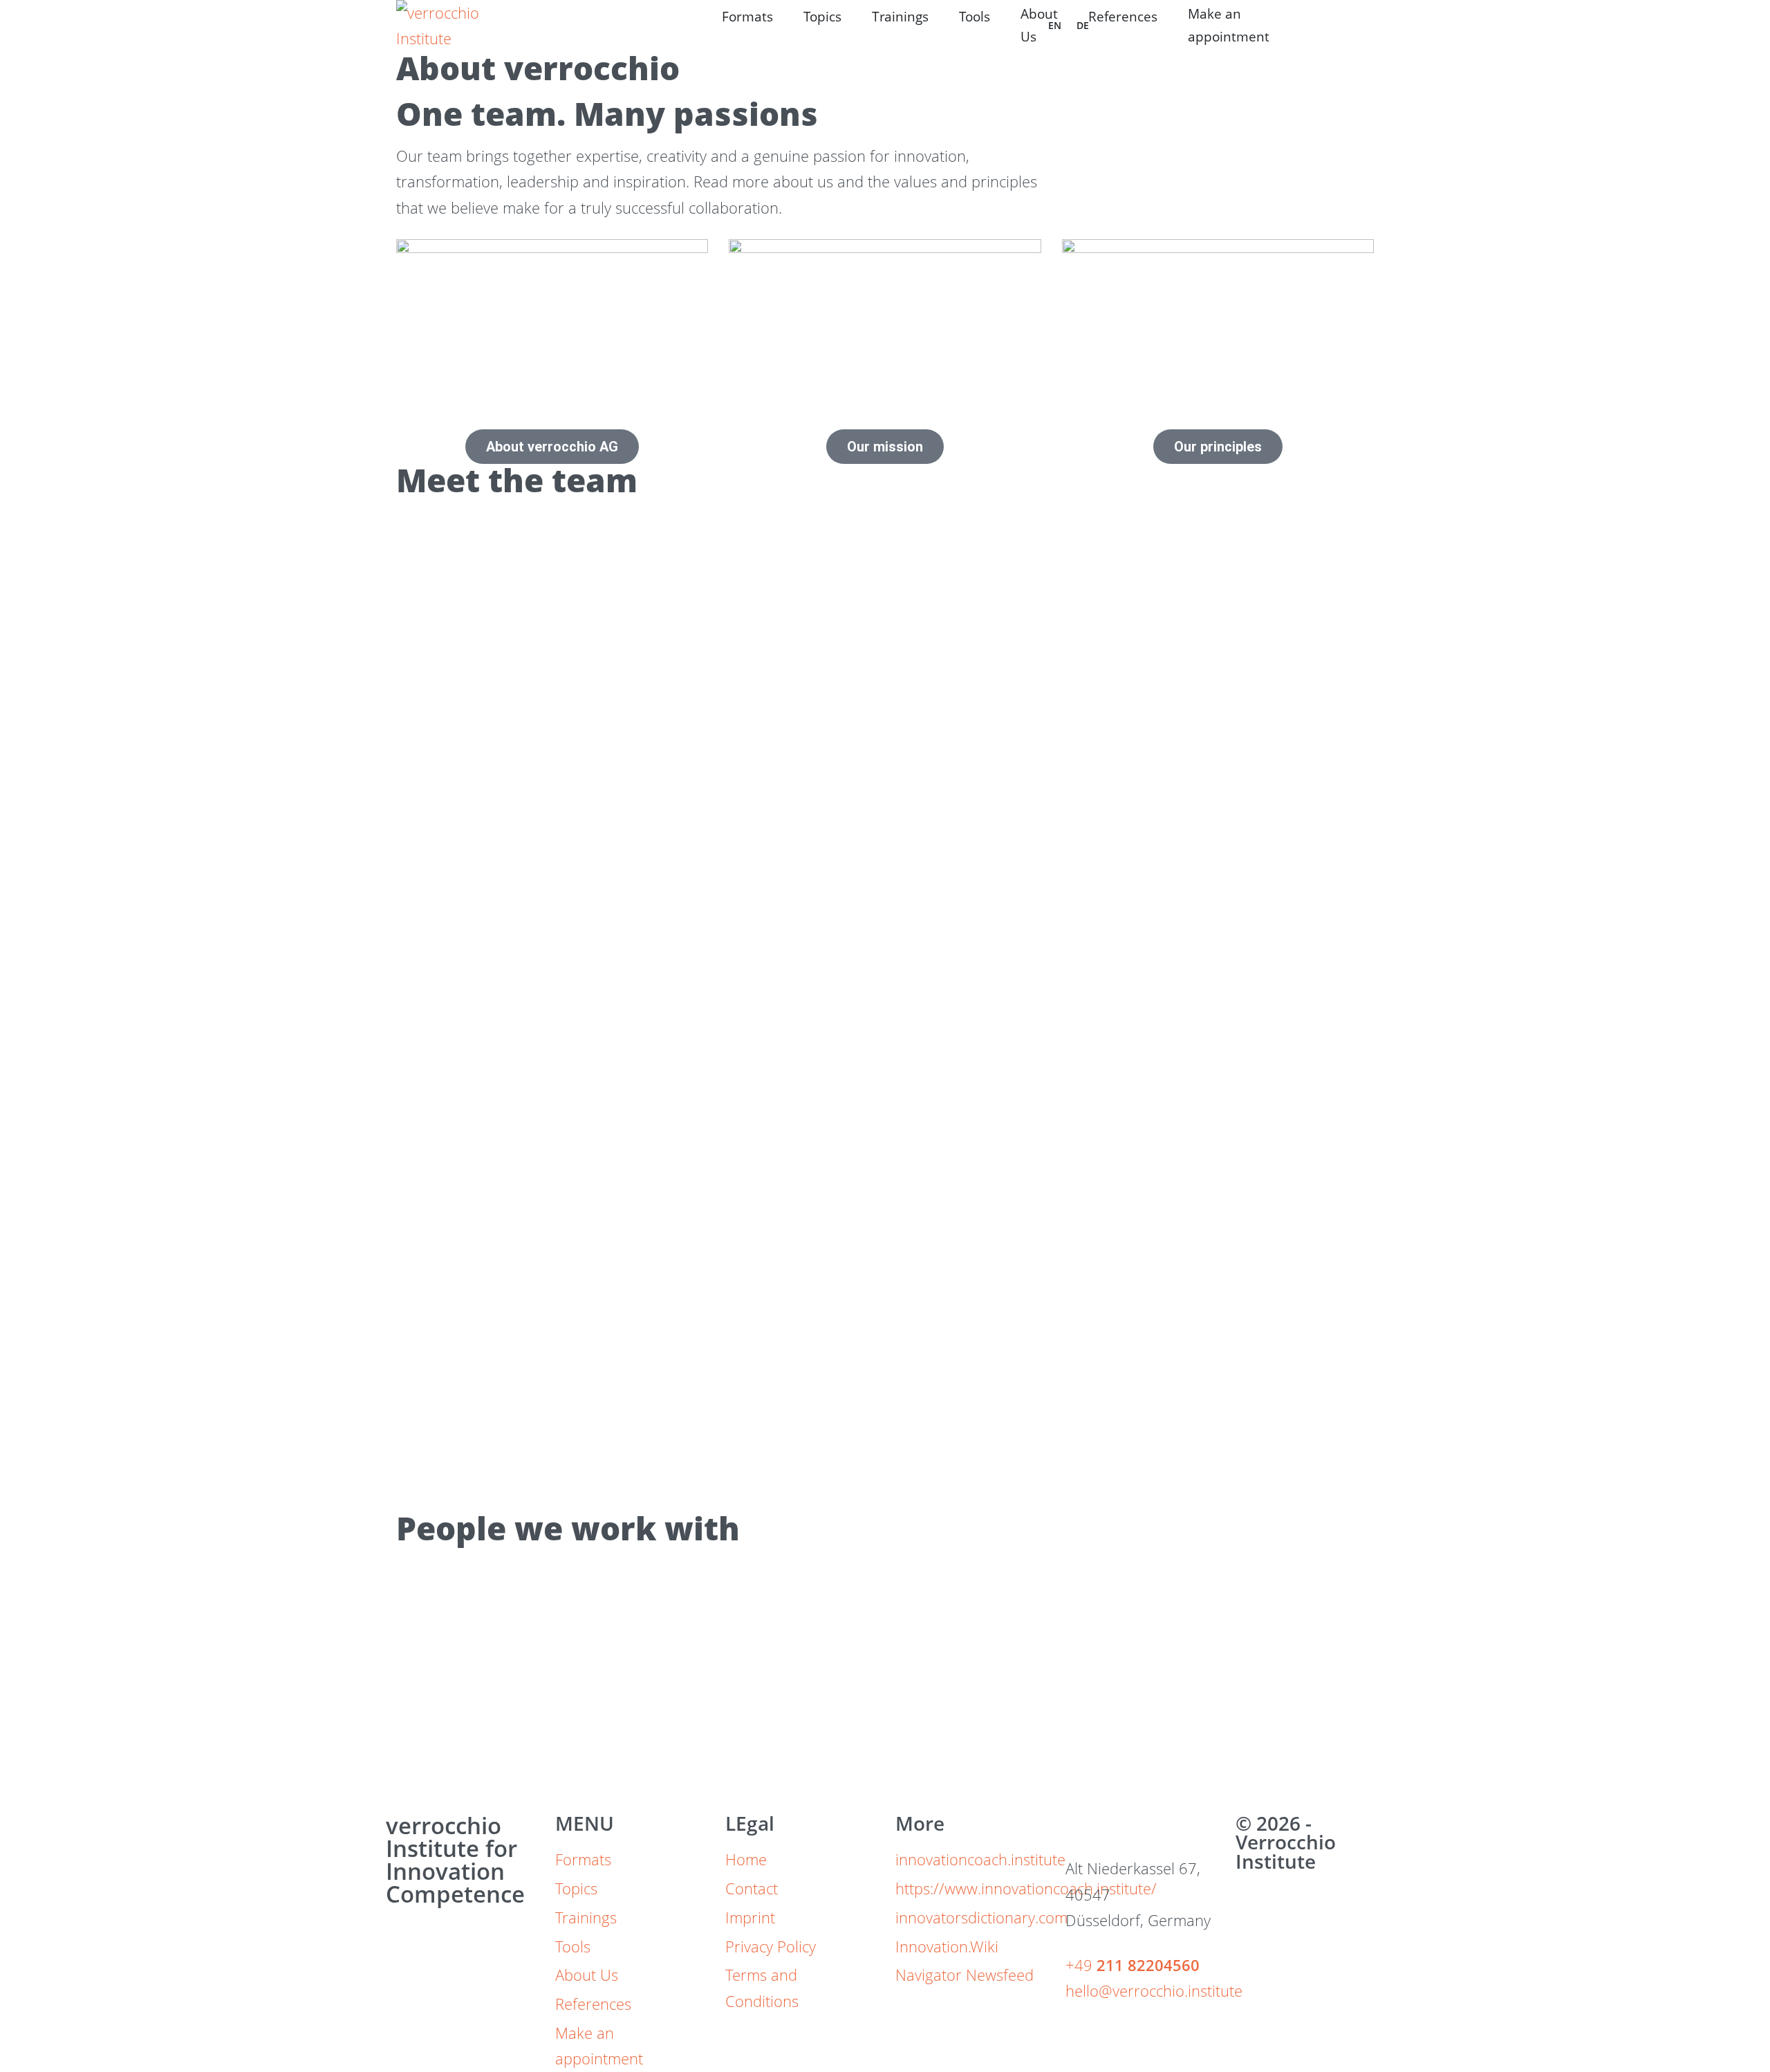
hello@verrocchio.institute (1154, 1990)
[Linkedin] (1083, 1831)
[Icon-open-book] (1121, 1831)
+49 (1133, 1965)
